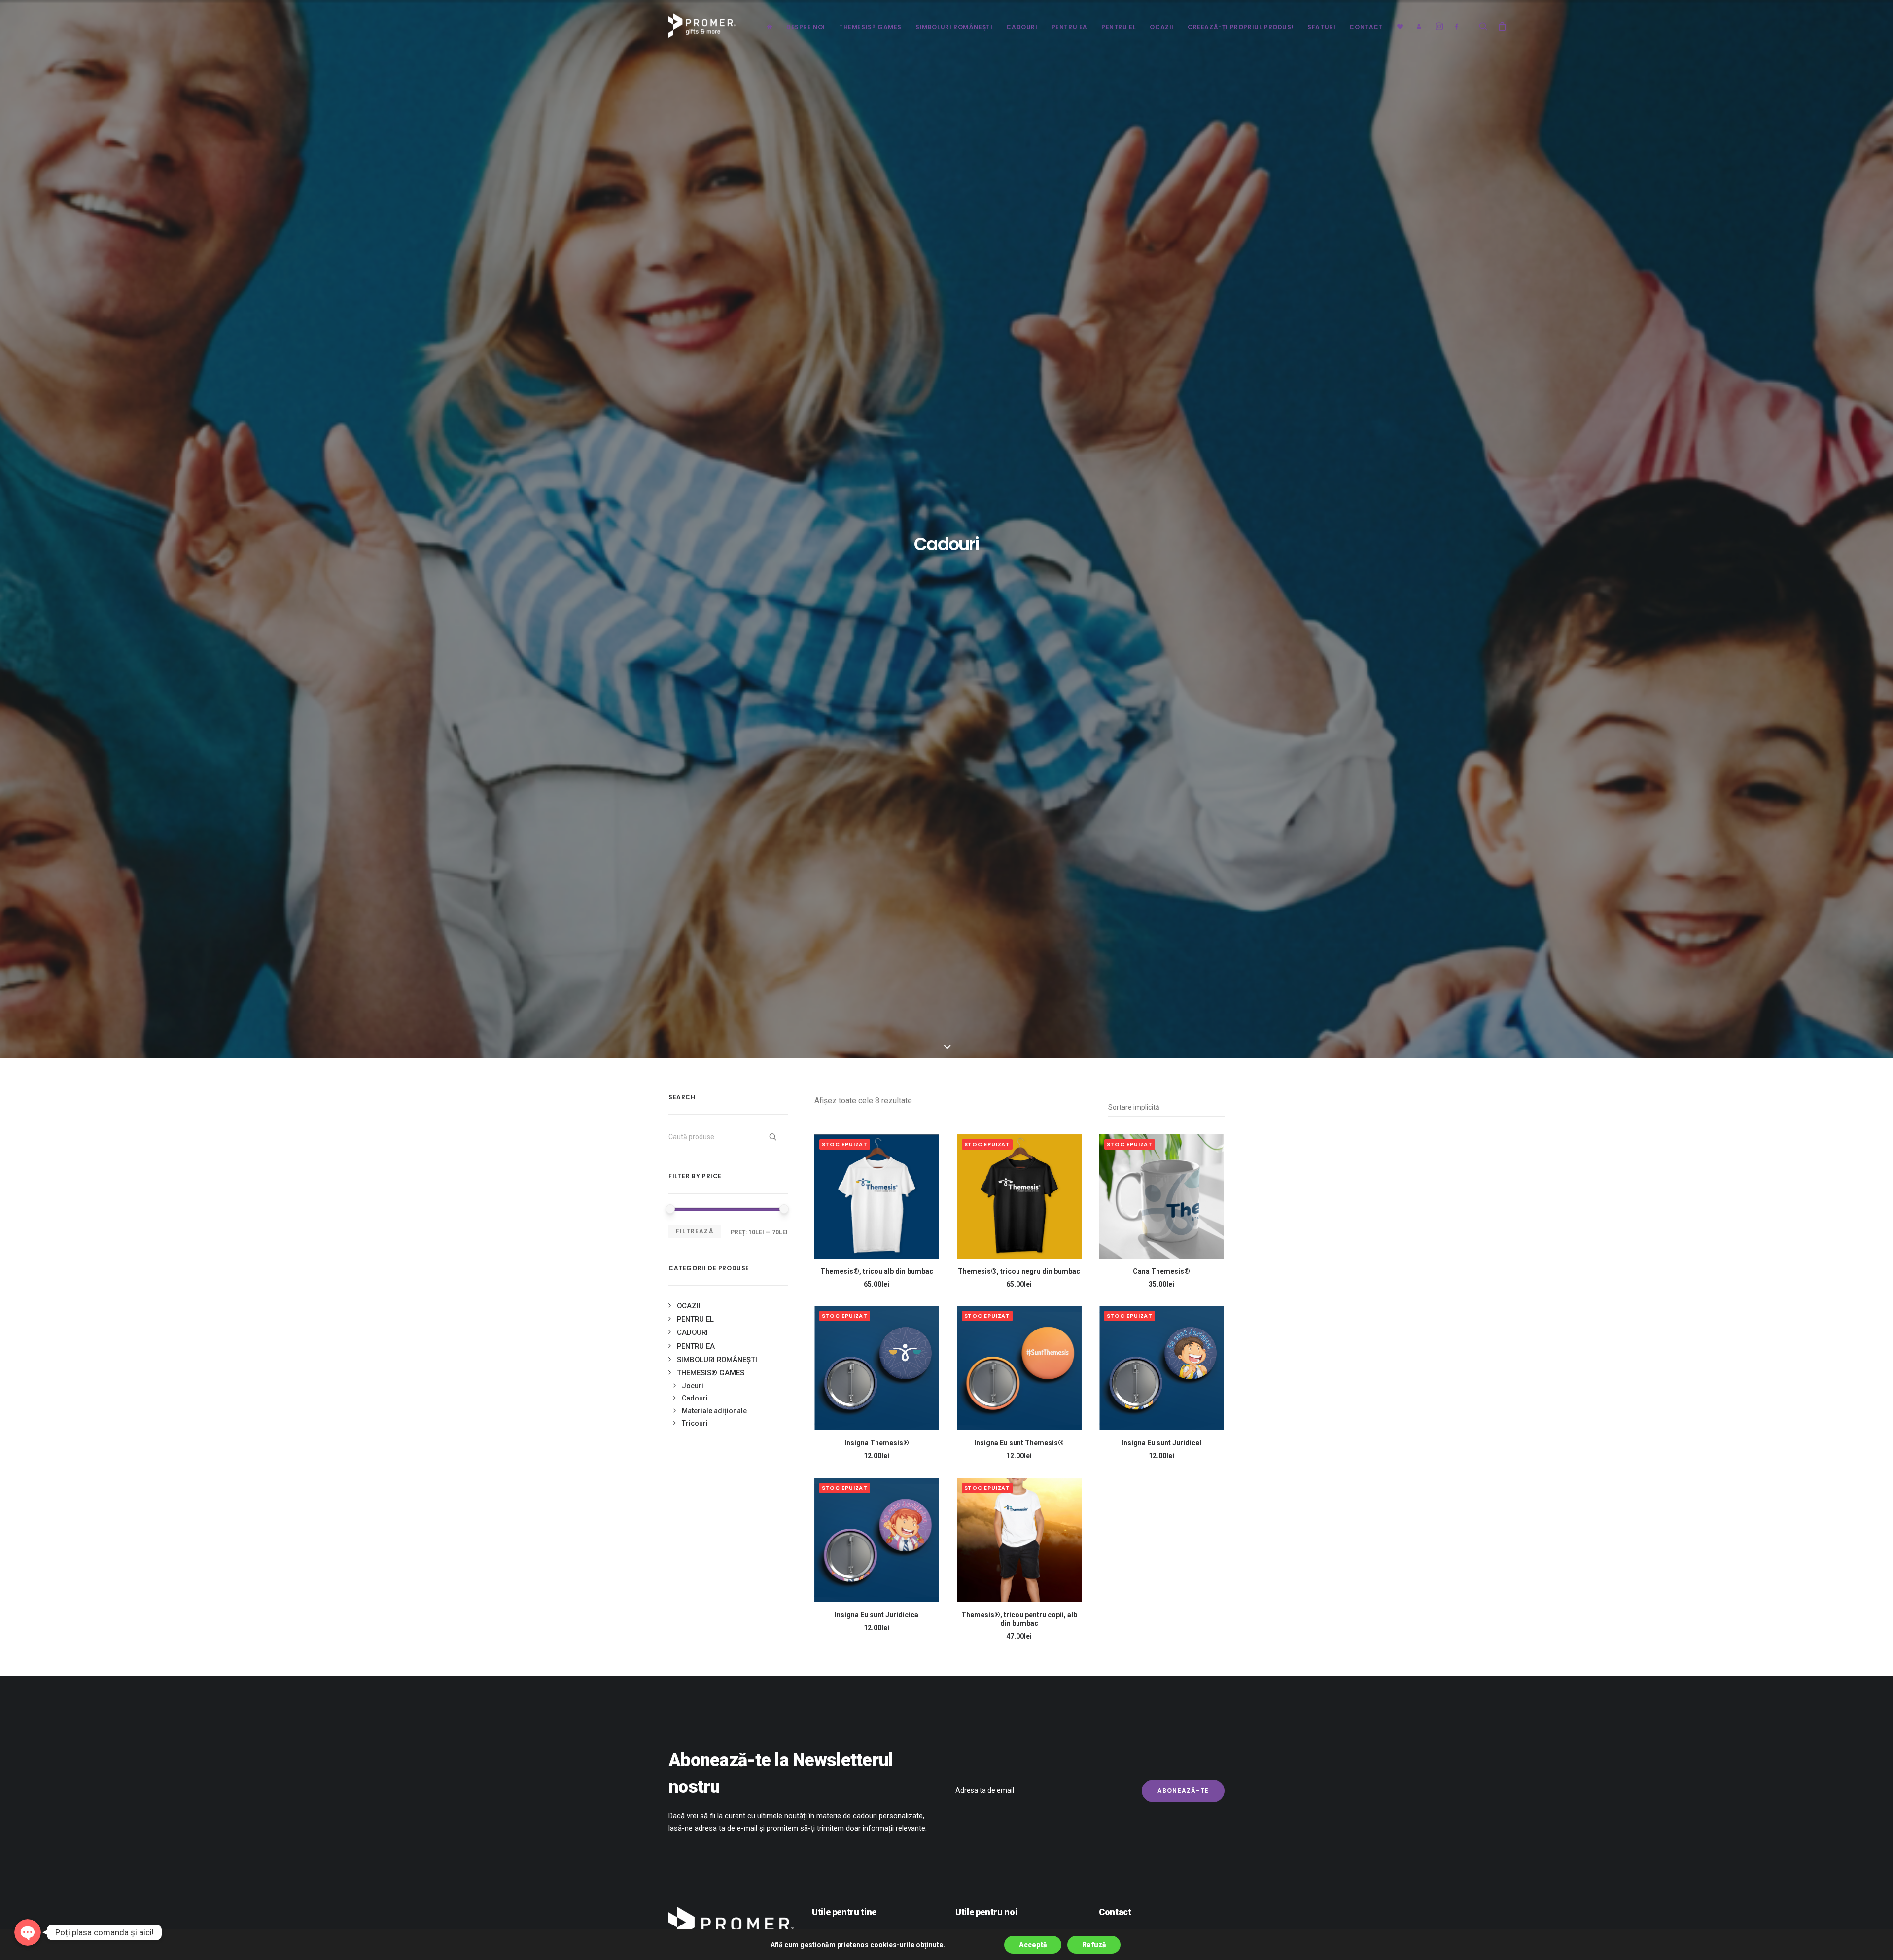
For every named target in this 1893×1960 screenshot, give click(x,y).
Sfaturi (1321, 27)
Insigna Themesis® (877, 1443)
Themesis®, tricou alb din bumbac (877, 1271)
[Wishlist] (1400, 26)
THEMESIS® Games (870, 27)
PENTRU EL (1119, 27)
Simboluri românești (954, 27)
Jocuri (693, 1386)
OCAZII (1162, 27)
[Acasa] (770, 26)
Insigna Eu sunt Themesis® (1019, 1443)
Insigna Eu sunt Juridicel (1161, 1443)
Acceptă (1033, 1945)
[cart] (1499, 26)
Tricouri (695, 1423)
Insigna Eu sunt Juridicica (876, 1615)
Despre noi (806, 27)
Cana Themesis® (1161, 1271)
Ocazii (689, 1306)
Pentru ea (696, 1346)
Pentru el (695, 1319)
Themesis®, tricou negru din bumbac (1019, 1271)
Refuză (1094, 1945)
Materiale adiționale (714, 1411)
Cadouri (1022, 27)
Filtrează (695, 1231)
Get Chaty (28, 1948)
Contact (1366, 27)
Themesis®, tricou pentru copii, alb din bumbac (1019, 1619)
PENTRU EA (1069, 27)
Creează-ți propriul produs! (1241, 27)
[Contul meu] (1416, 26)
